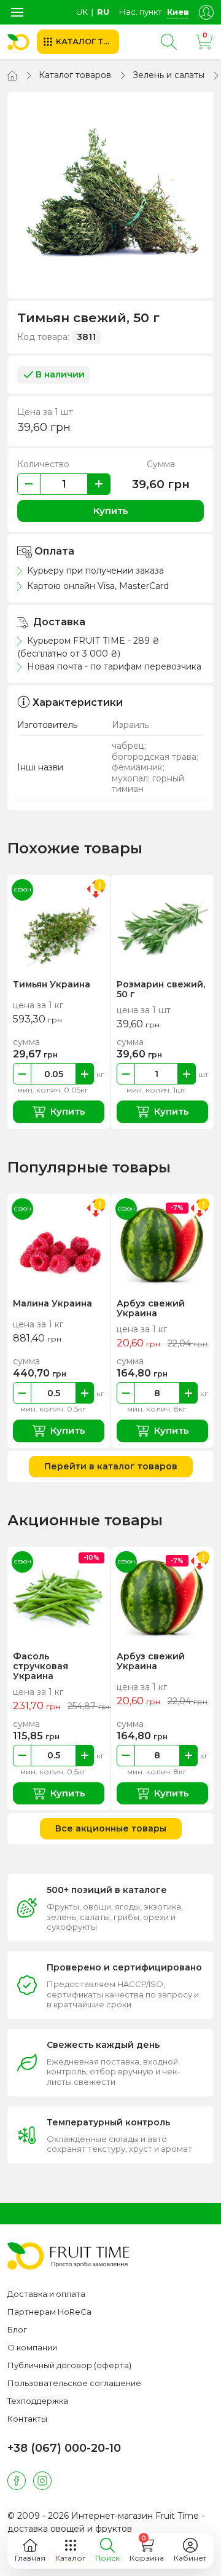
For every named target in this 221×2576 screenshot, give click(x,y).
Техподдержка (38, 2401)
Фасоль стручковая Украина (41, 1666)
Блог (17, 2329)
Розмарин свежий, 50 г (161, 989)
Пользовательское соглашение (74, 2383)
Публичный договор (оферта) (69, 2365)
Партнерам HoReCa (49, 2312)
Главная (30, 2558)
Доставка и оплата (46, 2294)
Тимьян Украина (52, 984)
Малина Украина (52, 1303)
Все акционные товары (111, 1828)
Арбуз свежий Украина (151, 1308)
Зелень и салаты (169, 75)
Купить (111, 511)
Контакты (27, 2419)
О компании (32, 2347)
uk (82, 12)
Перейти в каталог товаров (111, 1466)
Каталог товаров (75, 75)
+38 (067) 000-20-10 (64, 2448)
